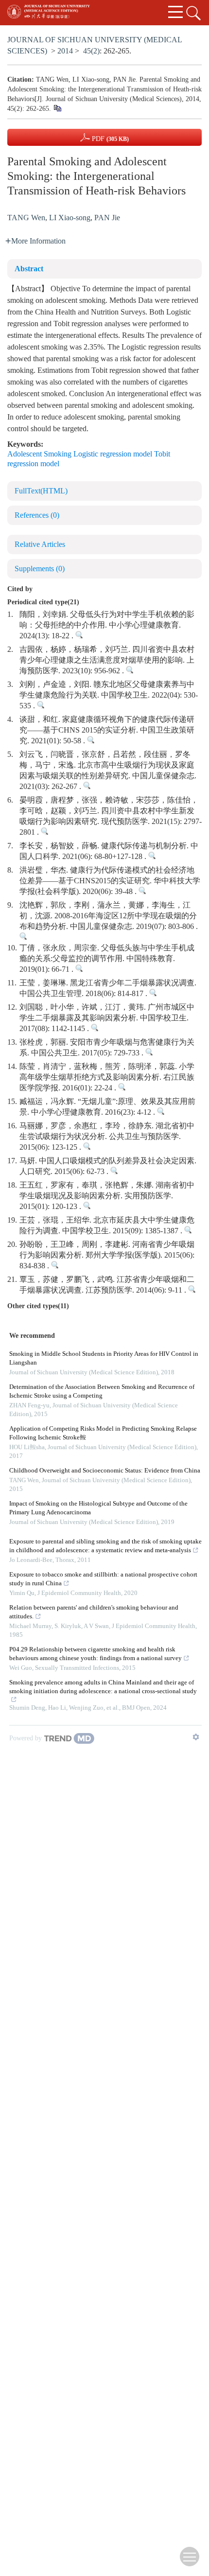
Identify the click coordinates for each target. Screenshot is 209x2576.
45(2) (91, 51)
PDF (109, 139)
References (37, 516)
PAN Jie (107, 218)
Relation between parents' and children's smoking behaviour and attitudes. (94, 1612)
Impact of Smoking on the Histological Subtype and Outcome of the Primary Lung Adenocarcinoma (98, 1508)
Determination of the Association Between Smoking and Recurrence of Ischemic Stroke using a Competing (102, 1392)
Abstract (29, 269)
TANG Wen (26, 218)
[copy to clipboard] (57, 109)
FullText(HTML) (41, 491)
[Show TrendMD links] (196, 1737)
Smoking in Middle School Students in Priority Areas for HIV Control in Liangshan (104, 1358)
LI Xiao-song (70, 218)
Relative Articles (40, 545)
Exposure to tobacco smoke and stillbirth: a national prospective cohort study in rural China (103, 1579)
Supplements (40, 569)
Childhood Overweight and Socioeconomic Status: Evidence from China (105, 1471)
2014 (65, 51)
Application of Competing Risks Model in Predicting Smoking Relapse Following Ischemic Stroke (103, 1433)
